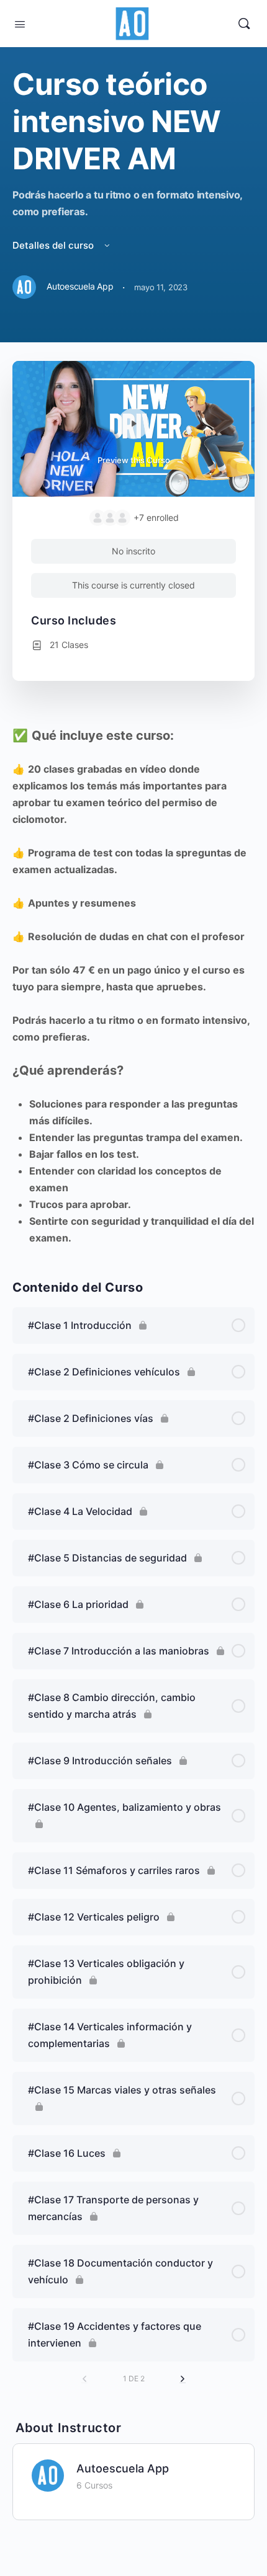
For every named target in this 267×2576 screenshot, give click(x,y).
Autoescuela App (123, 2468)
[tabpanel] (133, 987)
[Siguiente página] (183, 2379)
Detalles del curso (54, 245)
